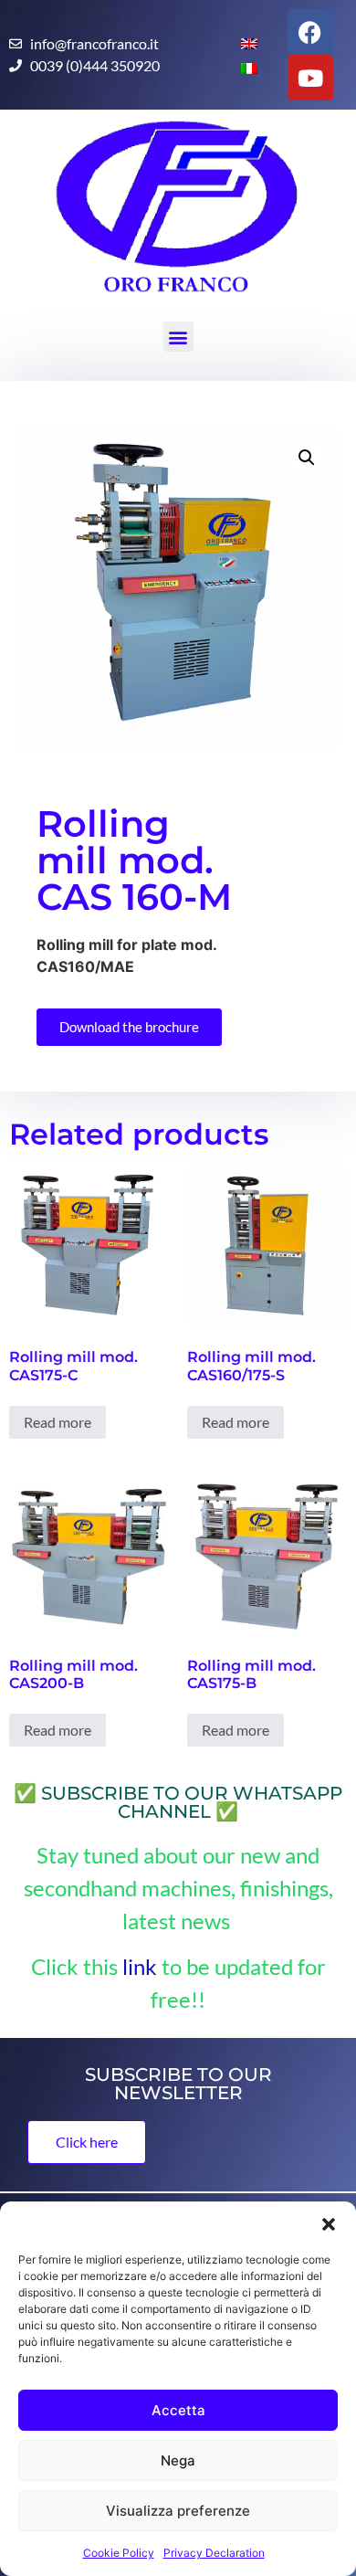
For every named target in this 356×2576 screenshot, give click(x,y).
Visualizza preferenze (178, 2511)
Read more (58, 1422)
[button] (329, 2224)
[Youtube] (310, 78)
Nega (178, 2460)
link (140, 1966)
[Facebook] (310, 32)
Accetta (178, 2410)
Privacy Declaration (214, 2553)
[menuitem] (242, 42)
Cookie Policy (119, 2553)
